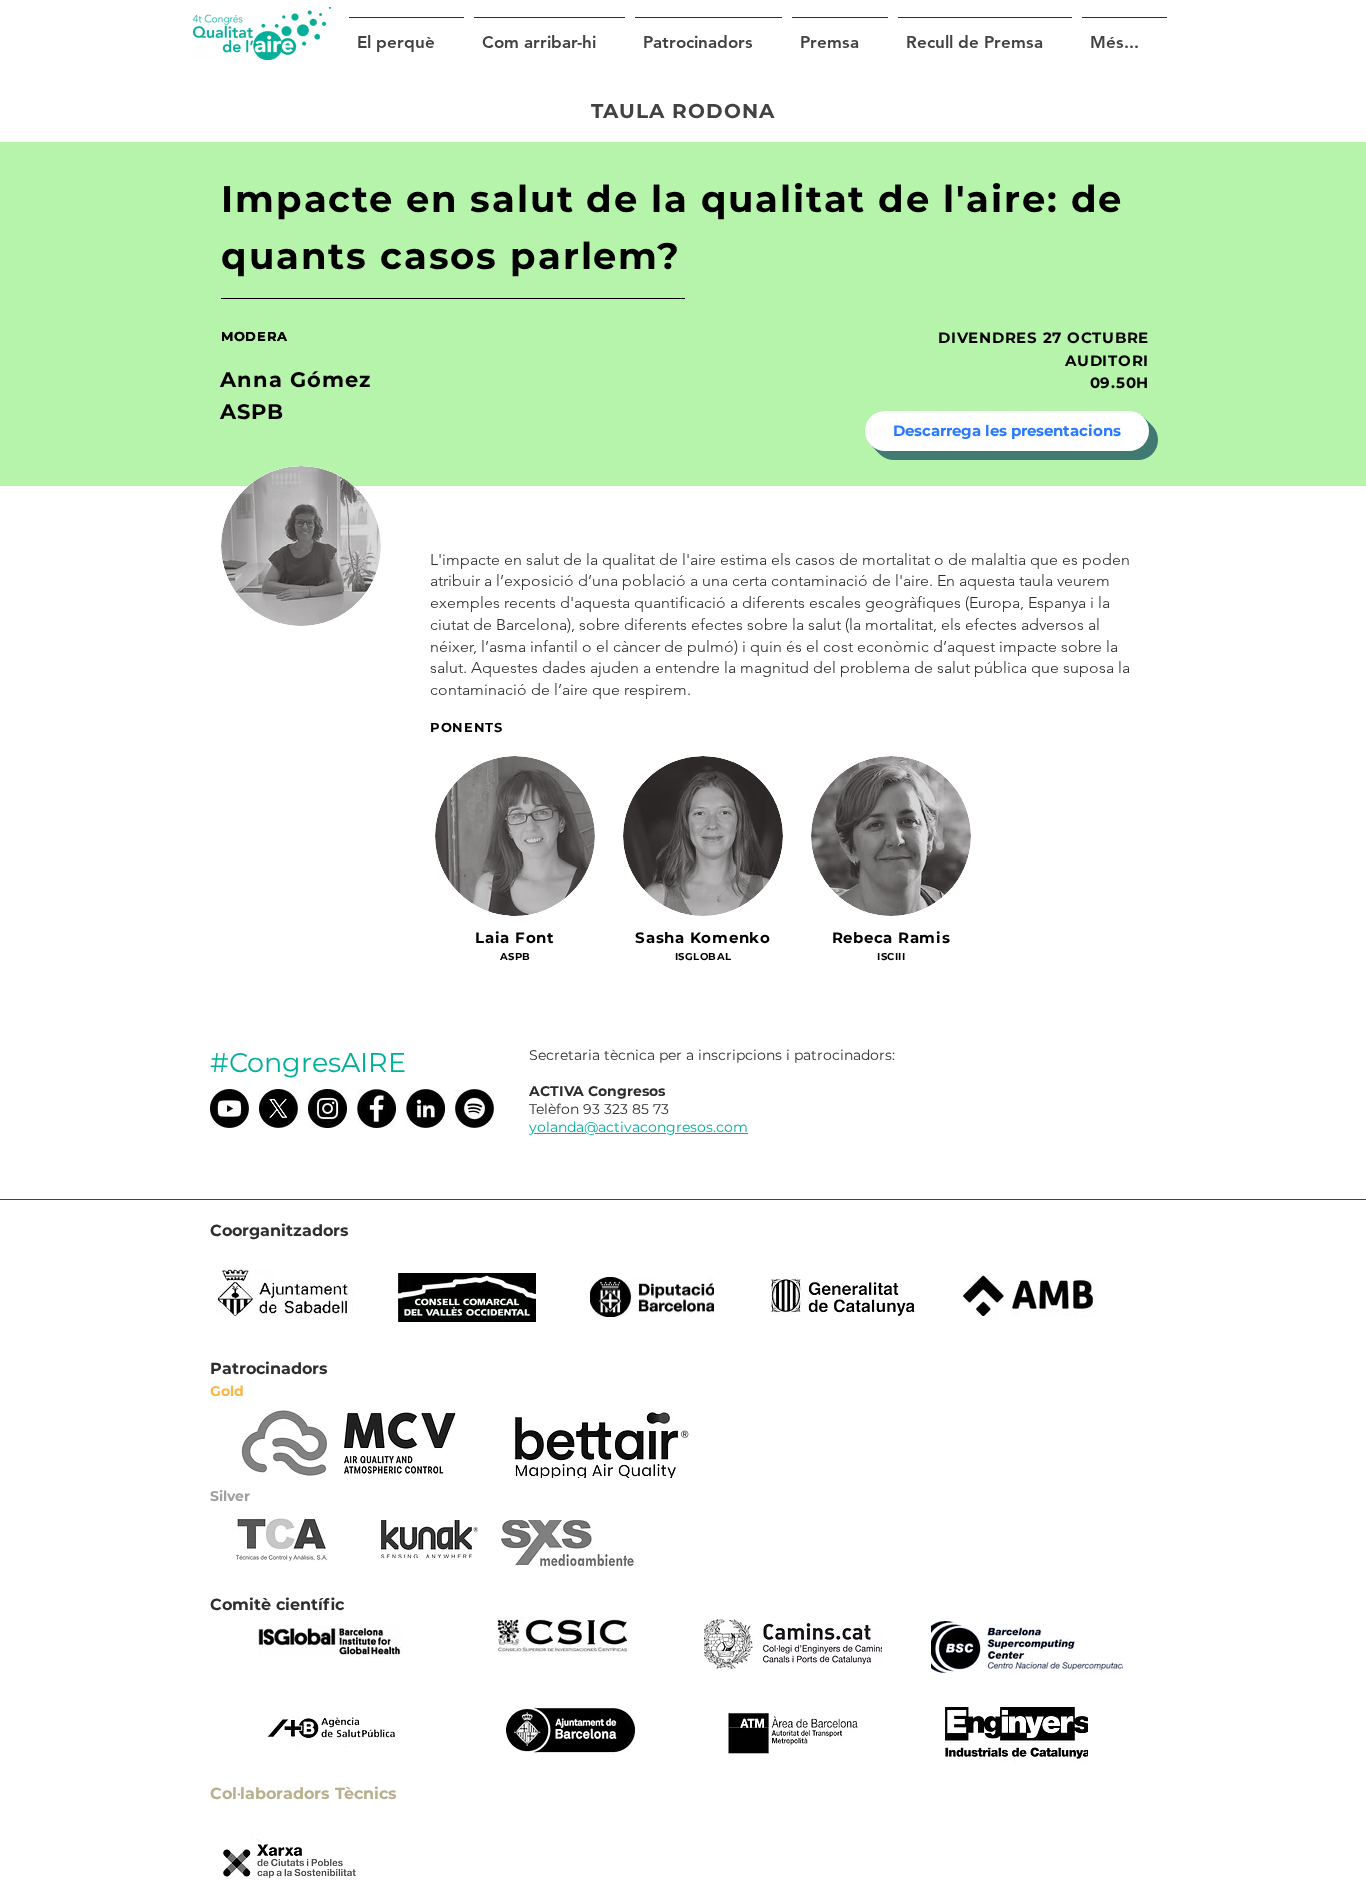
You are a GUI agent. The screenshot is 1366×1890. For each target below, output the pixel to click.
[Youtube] (229, 1108)
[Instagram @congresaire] (327, 1108)
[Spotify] (474, 1108)
